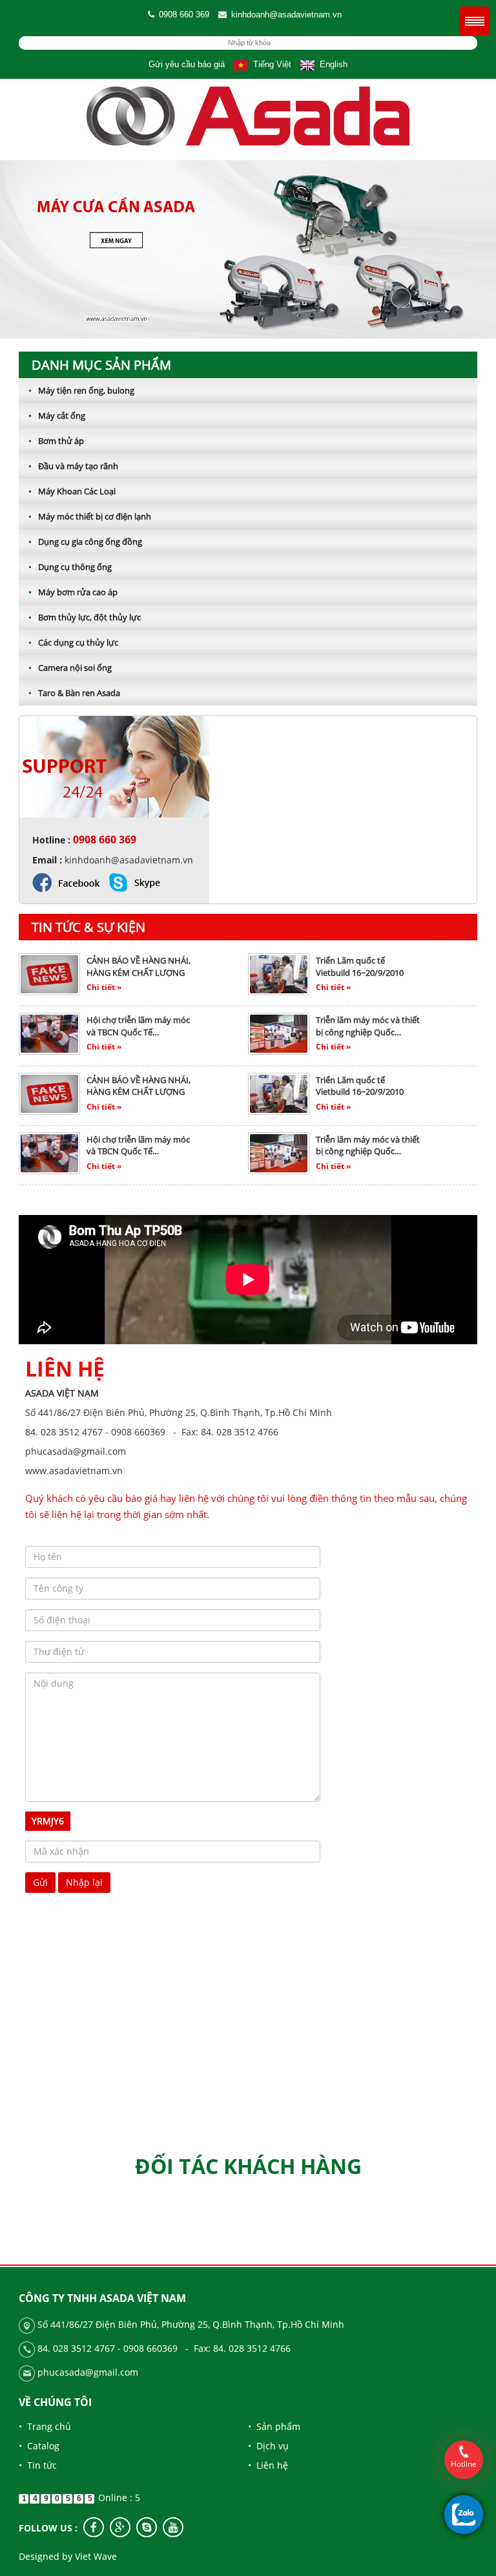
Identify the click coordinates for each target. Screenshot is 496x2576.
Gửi (40, 1882)
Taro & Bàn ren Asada (74, 693)
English (331, 64)
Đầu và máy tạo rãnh (73, 466)
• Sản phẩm (274, 2426)
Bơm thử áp (56, 441)
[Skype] (147, 2527)
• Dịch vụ (268, 2446)
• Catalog (39, 2446)
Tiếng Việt (270, 64)
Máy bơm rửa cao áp (73, 592)
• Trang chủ (45, 2426)
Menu (474, 21)
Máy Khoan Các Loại (72, 491)
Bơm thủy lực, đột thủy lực (85, 617)
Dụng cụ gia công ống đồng (85, 542)
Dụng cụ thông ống (70, 567)
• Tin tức (38, 2465)
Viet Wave (96, 2556)
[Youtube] (173, 2527)
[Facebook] (94, 2527)
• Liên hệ (268, 2465)
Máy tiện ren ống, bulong (81, 390)
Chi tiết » (104, 987)
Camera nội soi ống (70, 668)
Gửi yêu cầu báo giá (187, 64)
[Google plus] (120, 2527)
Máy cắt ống (57, 416)
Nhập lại (84, 1882)
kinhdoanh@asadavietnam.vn (286, 15)
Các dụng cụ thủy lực (73, 642)
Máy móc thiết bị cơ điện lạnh (90, 516)
